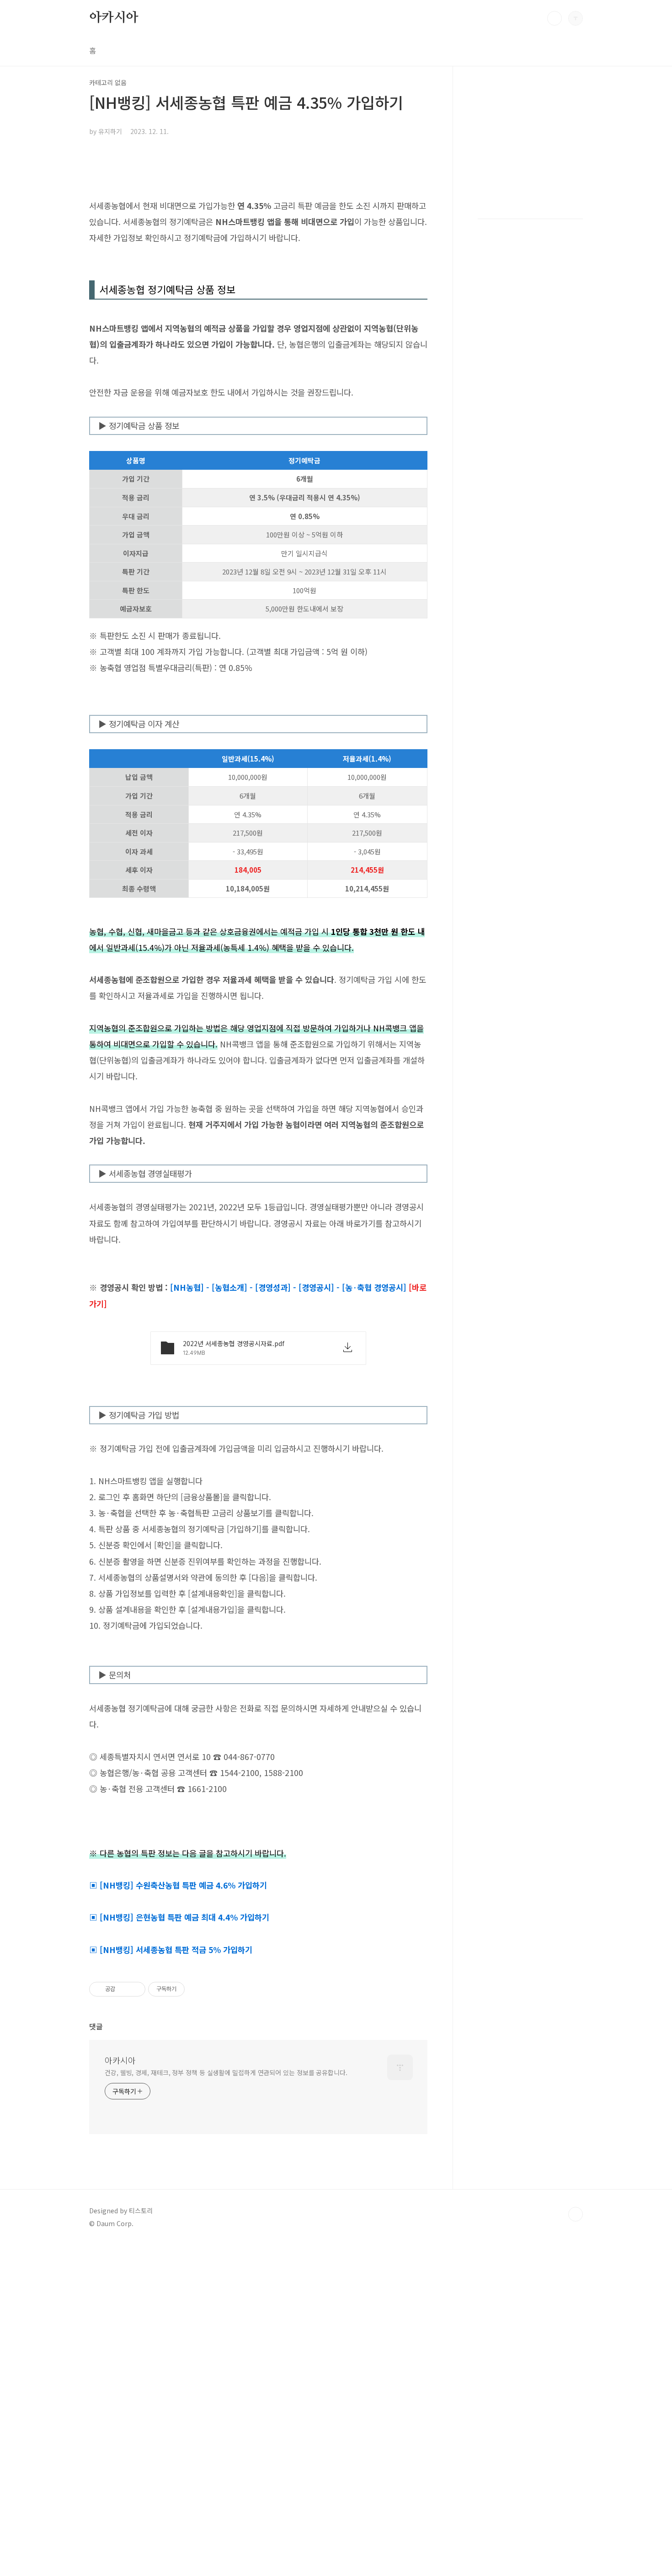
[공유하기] (124, 1989)
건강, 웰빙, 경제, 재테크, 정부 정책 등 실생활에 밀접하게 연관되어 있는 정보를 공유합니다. (226, 2072)
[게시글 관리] (135, 1989)
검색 (555, 18)
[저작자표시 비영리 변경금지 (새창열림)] (197, 1989)
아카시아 (114, 18)
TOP (576, 2214)
